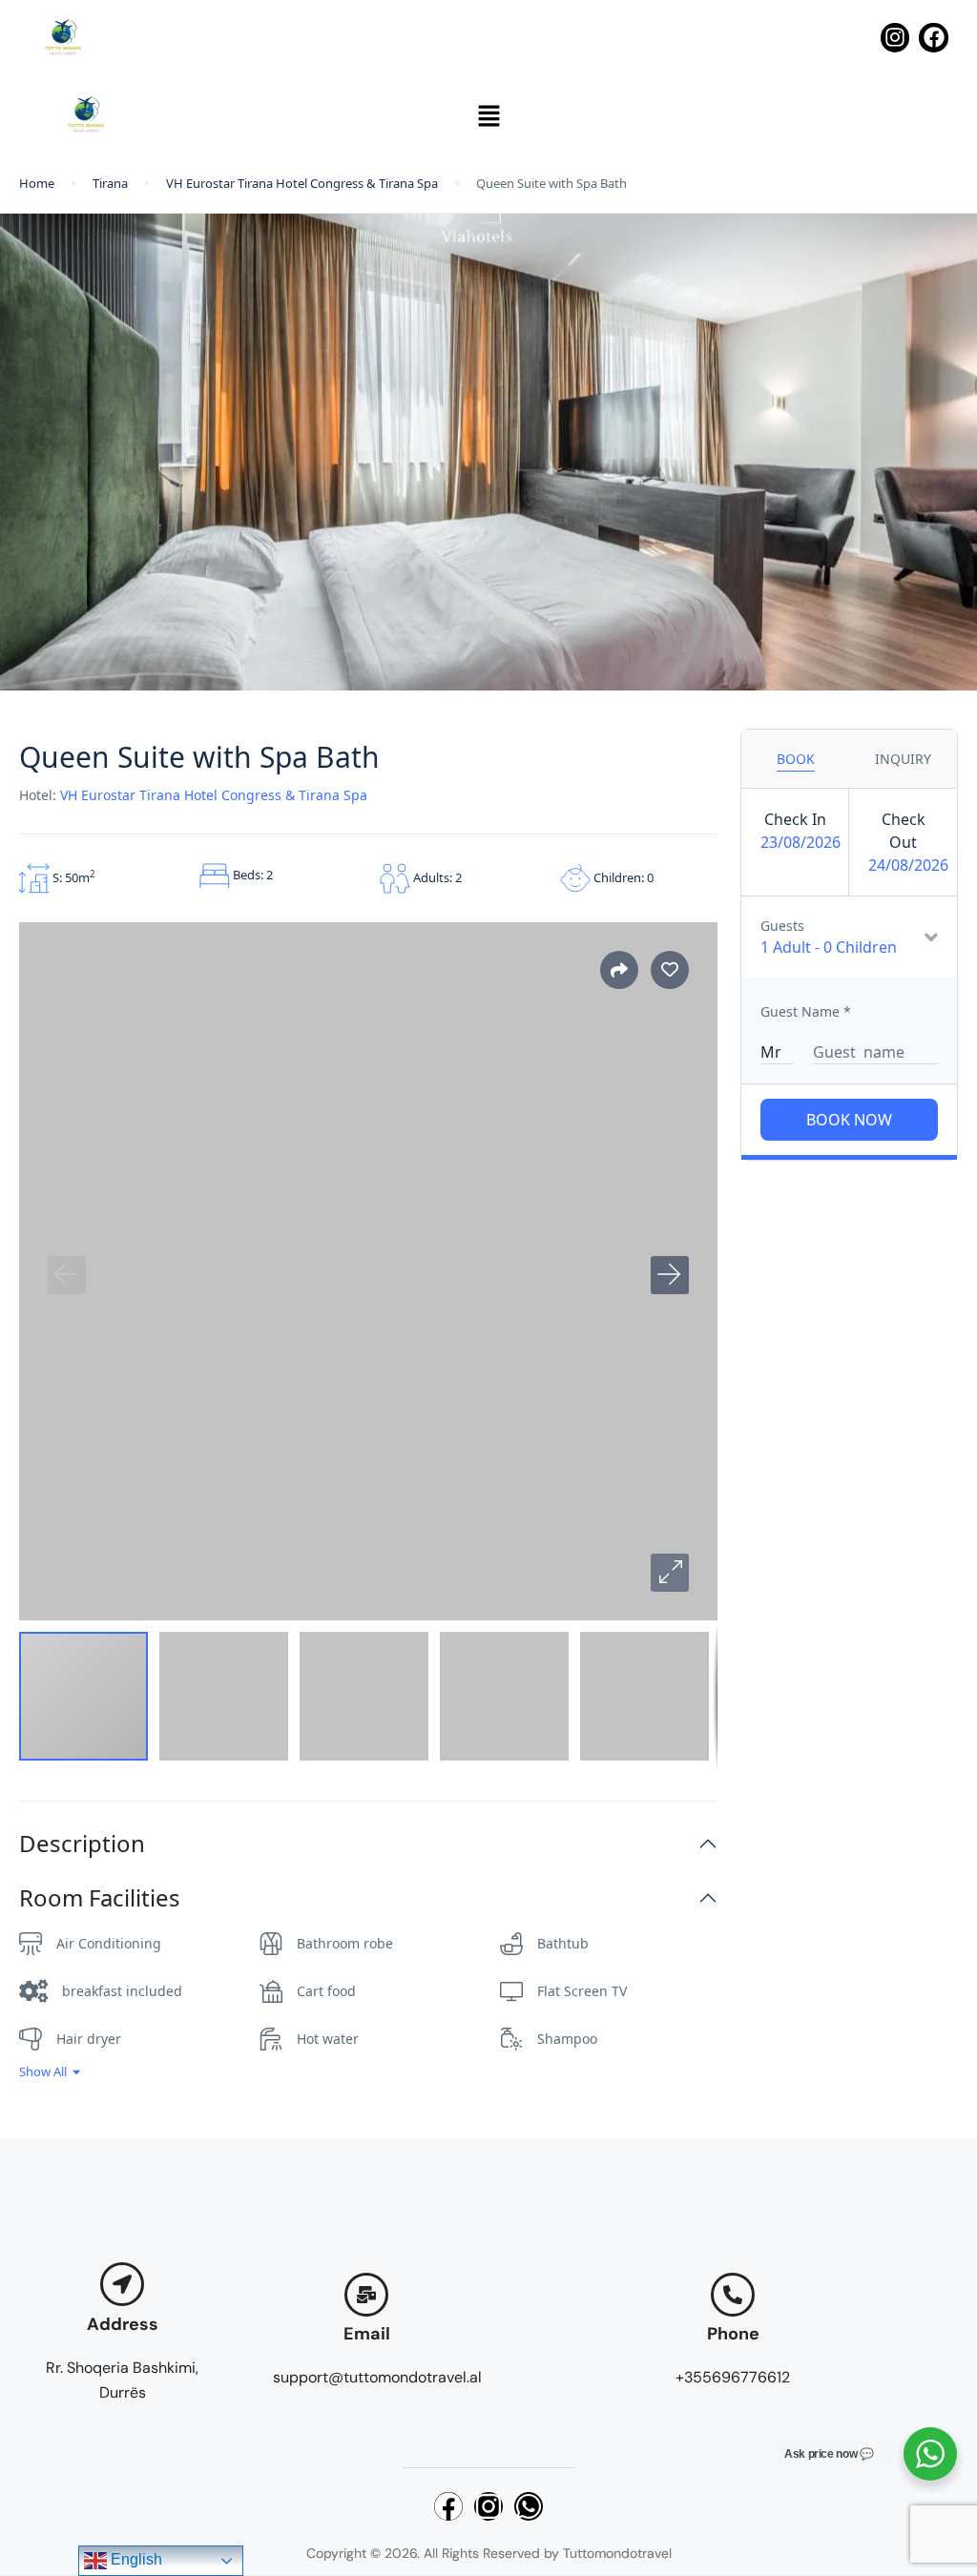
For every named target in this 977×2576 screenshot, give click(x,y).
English (135, 2559)
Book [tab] (796, 759)
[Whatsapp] (529, 2506)
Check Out (904, 831)
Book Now (849, 1120)
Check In (795, 819)
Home (37, 183)
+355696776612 (733, 2377)
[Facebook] (934, 38)
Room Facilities (100, 1898)
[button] (488, 115)
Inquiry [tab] (903, 759)
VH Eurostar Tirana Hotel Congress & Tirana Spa (302, 183)
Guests (782, 926)
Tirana (110, 183)
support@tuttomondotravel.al (377, 2377)
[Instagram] (895, 38)
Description (82, 1844)
